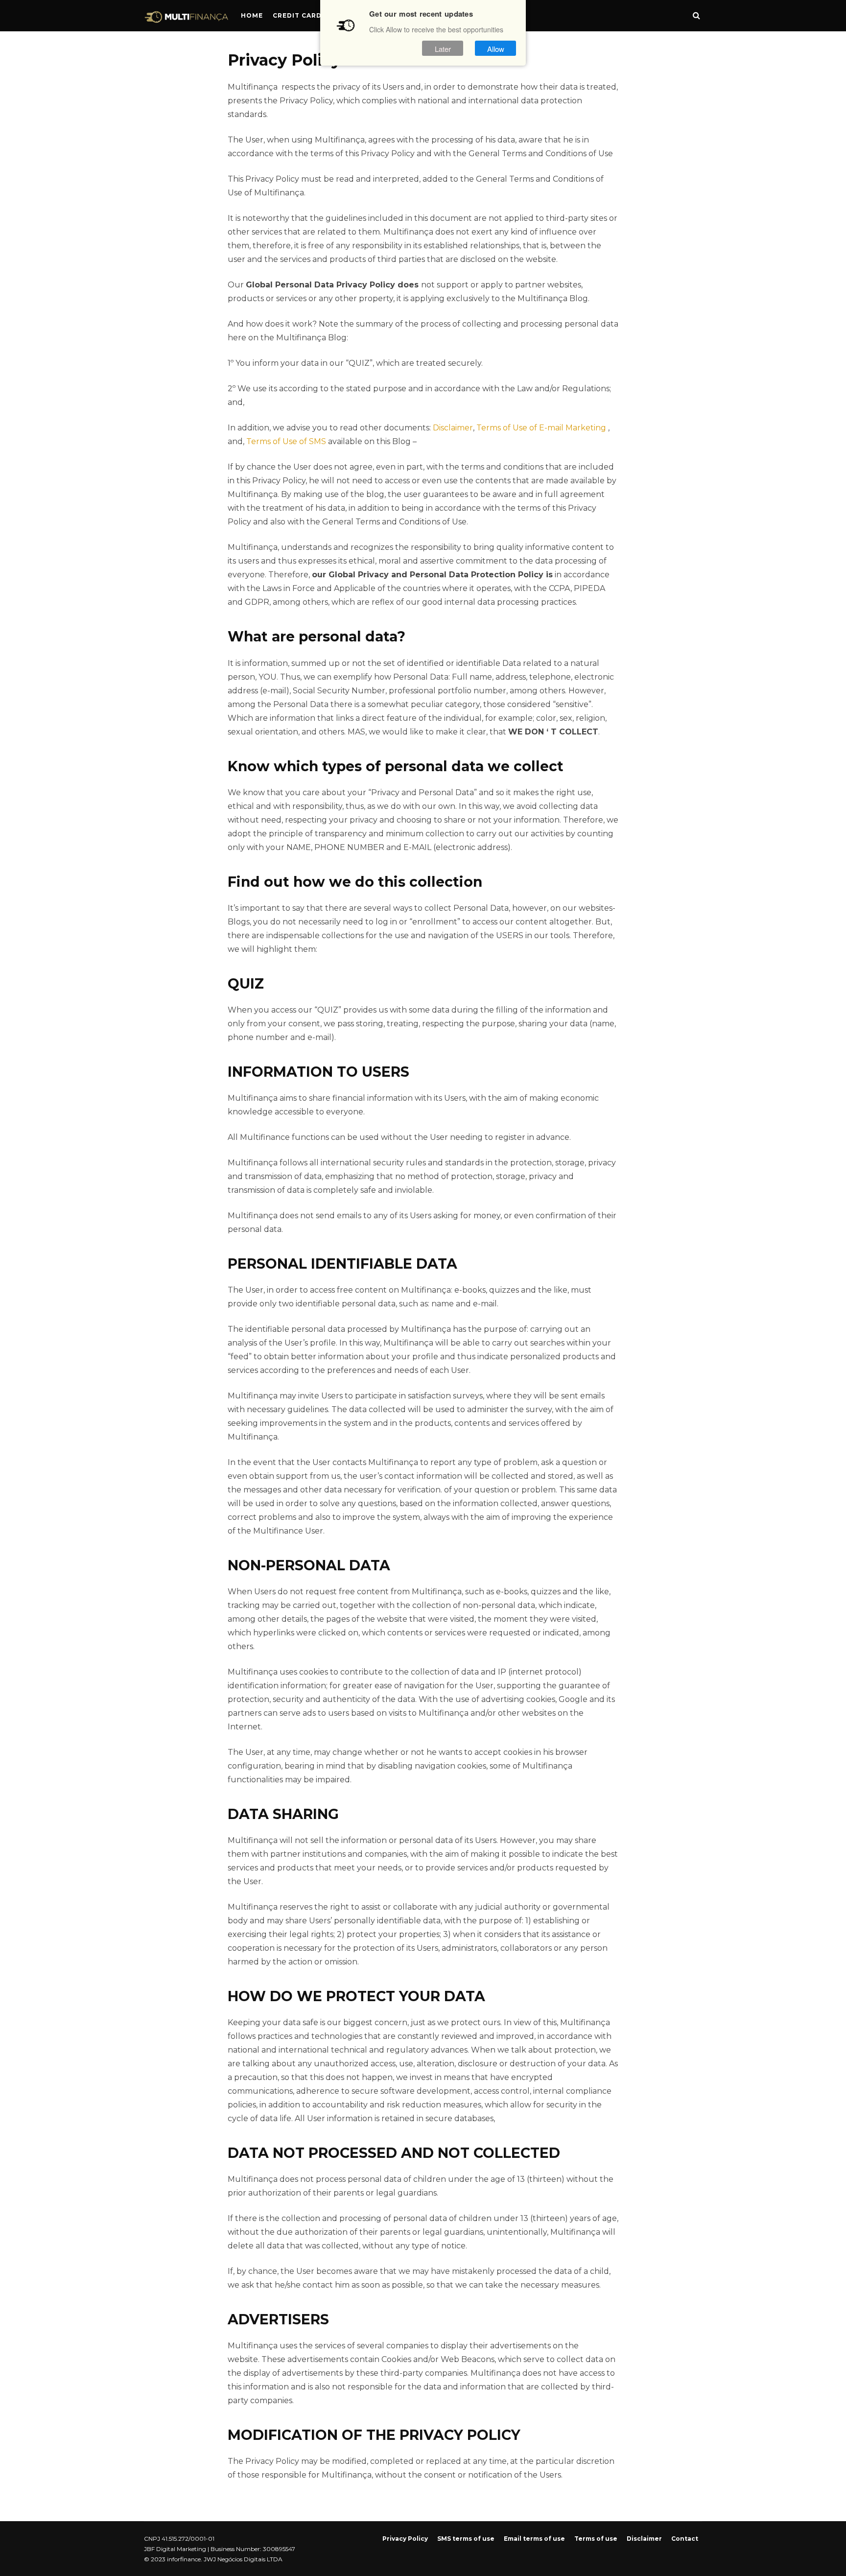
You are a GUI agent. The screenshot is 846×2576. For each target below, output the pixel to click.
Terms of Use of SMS (286, 441)
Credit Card (297, 15)
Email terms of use (534, 2539)
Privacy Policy (405, 2539)
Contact (685, 2539)
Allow (496, 48)
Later (443, 48)
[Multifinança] (187, 19)
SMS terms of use (466, 2539)
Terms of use (596, 2539)
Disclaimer (453, 428)
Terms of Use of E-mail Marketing (541, 428)
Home (252, 15)
